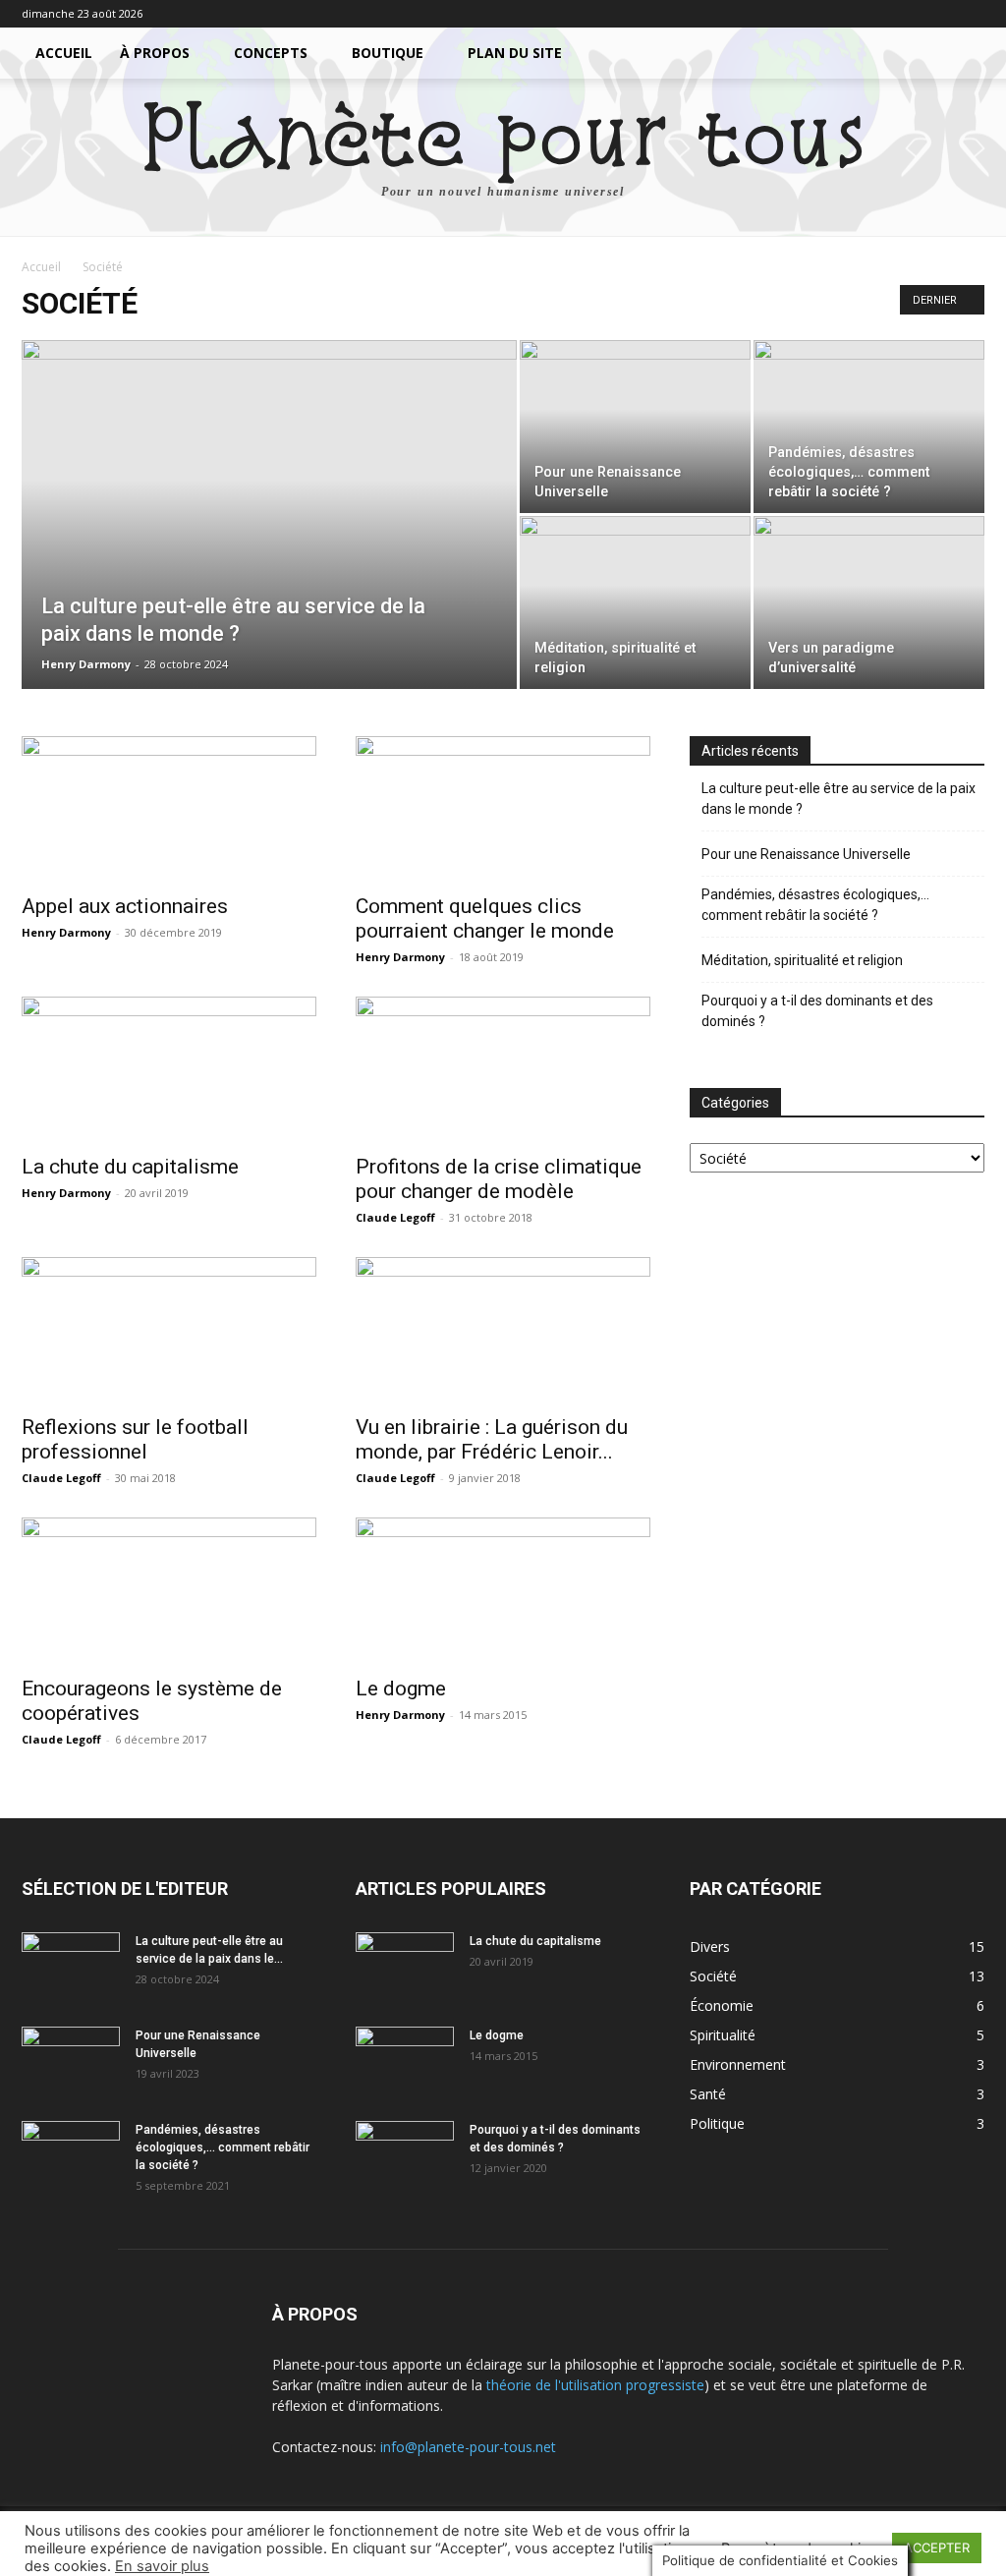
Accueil (64, 53)
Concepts (271, 53)
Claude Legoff (395, 1217)
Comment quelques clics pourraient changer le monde (485, 918)
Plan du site (515, 53)
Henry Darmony (86, 664)
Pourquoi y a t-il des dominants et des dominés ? (817, 1011)
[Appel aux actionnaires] (169, 809)
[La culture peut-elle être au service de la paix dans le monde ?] (269, 554)
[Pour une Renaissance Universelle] (635, 427)
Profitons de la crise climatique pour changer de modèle (499, 1179)
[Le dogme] (503, 1590)
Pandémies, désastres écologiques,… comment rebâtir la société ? (815, 905)
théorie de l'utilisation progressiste (595, 2385)
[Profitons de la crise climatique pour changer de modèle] (503, 1069)
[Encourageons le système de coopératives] (169, 1590)
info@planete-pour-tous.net (468, 2447)
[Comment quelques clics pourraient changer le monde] (503, 809)
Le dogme (401, 1689)
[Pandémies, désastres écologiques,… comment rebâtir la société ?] (869, 427)
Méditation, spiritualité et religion (802, 960)
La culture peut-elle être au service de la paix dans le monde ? (838, 799)
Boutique (388, 53)
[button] (961, 55)
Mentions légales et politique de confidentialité (444, 2558)
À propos (155, 53)
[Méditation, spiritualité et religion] (635, 602)
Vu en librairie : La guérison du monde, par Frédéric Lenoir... (492, 1439)
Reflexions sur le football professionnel (135, 1439)
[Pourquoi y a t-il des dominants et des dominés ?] (405, 2155)
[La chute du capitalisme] (169, 1069)
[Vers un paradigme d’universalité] (869, 602)
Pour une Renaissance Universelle (806, 854)
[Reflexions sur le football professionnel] (169, 1330)
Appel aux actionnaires (125, 906)
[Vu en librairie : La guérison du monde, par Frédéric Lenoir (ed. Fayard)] (503, 1330)
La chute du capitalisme (130, 1167)
